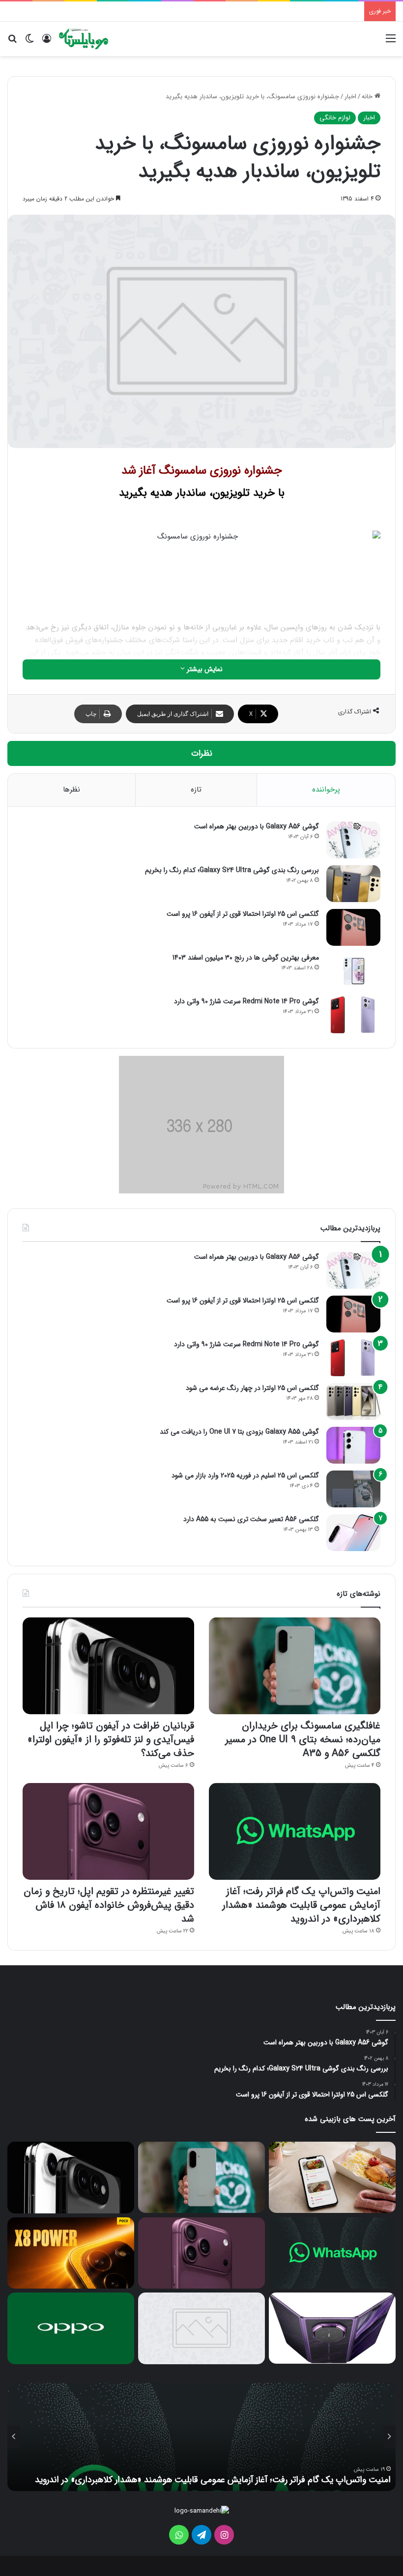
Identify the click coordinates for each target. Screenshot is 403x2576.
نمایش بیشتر (204, 669)
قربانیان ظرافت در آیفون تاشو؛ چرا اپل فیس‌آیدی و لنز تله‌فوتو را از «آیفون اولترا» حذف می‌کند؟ (111, 1740)
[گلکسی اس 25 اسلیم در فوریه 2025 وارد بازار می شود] (353, 1489)
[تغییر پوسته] (29, 42)
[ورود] (47, 42)
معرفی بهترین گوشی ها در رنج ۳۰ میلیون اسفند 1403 (246, 958)
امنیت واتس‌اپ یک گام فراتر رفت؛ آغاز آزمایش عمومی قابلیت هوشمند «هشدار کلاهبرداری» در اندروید (301, 1905)
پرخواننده (326, 790)
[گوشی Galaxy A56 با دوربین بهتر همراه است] (353, 840)
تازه (196, 790)
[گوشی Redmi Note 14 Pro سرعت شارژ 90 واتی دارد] (353, 1015)
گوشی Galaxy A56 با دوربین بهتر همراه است (257, 826)
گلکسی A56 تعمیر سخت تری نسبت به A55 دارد (251, 1519)
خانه (368, 97)
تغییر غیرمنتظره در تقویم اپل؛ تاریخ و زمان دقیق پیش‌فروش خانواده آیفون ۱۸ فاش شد (109, 1905)
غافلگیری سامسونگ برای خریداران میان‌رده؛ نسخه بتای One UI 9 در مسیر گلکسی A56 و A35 (303, 1740)
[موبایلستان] (84, 39)
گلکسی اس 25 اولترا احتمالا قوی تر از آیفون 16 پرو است (243, 914)
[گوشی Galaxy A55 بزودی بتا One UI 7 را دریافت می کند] (353, 1445)
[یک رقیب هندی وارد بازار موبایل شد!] (201, 2328)
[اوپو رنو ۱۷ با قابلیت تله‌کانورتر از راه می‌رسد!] (71, 2328)
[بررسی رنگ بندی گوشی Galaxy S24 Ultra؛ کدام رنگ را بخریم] (353, 884)
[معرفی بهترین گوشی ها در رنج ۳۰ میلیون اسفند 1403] (353, 971)
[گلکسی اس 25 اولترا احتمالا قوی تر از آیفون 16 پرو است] (353, 927)
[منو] (391, 42)
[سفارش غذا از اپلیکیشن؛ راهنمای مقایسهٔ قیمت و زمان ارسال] (332, 2177)
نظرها (72, 790)
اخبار (350, 97)
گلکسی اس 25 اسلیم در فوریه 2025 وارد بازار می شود (245, 1475)
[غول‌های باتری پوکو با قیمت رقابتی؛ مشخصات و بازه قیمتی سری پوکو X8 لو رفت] (71, 2253)
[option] (201, 2437)
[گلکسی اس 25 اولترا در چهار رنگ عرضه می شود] (353, 1401)
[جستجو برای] (12, 42)
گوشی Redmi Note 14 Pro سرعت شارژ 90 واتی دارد (246, 1001)
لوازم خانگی (335, 118)
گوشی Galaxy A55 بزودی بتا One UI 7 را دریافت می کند (239, 1432)
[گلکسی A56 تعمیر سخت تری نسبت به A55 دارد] (353, 1533)
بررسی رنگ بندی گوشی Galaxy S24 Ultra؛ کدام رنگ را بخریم (232, 870)
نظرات (202, 753)
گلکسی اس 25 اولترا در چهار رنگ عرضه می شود (252, 1388)
